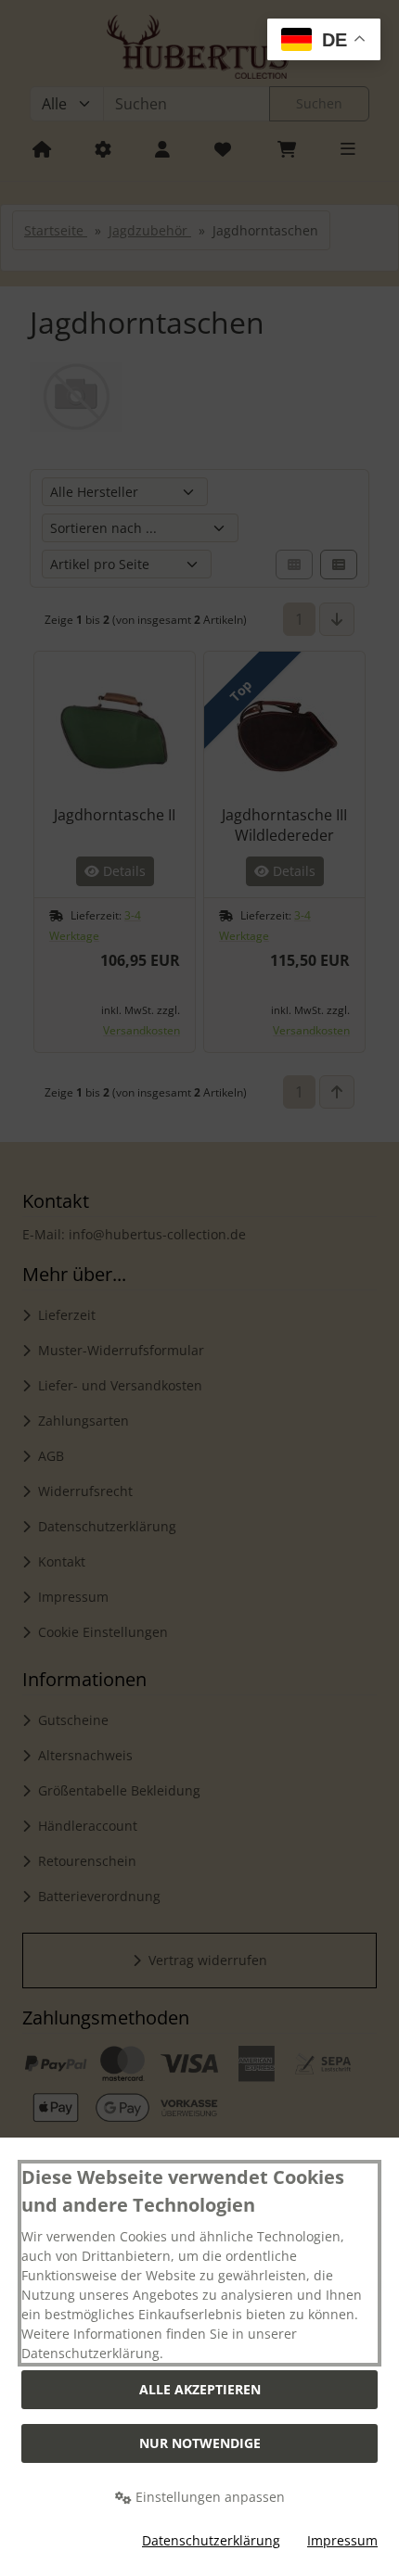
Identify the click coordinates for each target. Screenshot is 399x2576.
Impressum (342, 2540)
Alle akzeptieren (200, 2389)
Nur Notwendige (200, 2443)
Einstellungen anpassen (208, 2497)
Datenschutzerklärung (211, 2540)
